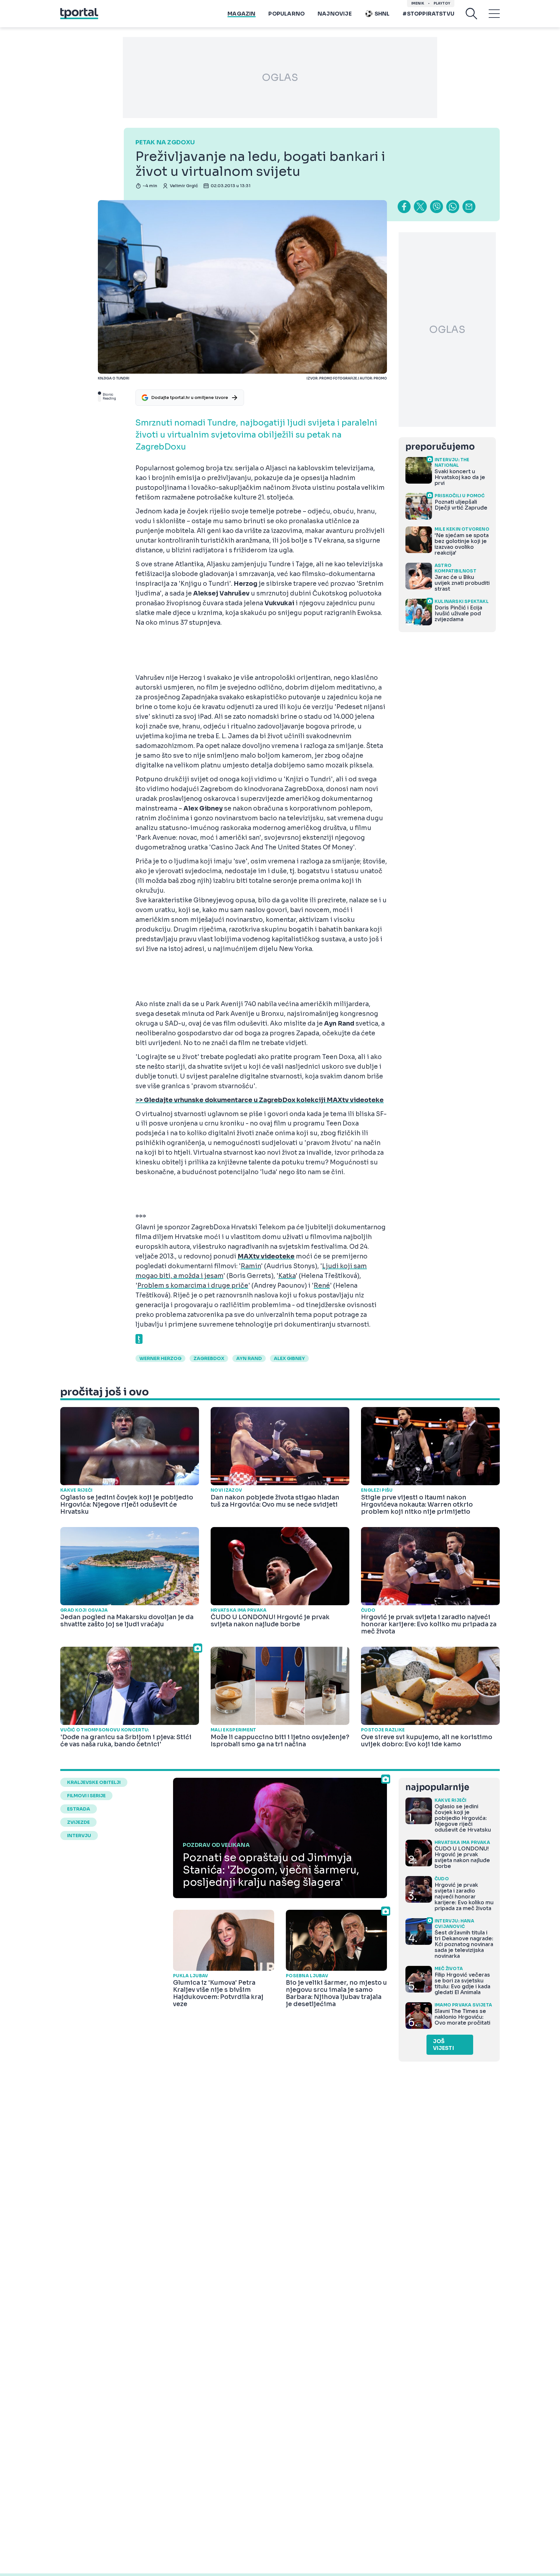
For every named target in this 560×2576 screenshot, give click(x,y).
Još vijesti (443, 2045)
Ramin (251, 1266)
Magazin (241, 14)
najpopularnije (437, 1787)
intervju (79, 1836)
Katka (287, 1276)
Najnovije (335, 14)
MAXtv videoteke (266, 1257)
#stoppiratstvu (428, 14)
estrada (79, 1809)
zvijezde (78, 1822)
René (322, 1286)
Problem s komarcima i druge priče (193, 1286)
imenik (418, 3)
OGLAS (280, 78)
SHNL (382, 14)
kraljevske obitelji (94, 1782)
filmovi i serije (86, 1796)
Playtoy (442, 3)
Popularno (286, 14)
